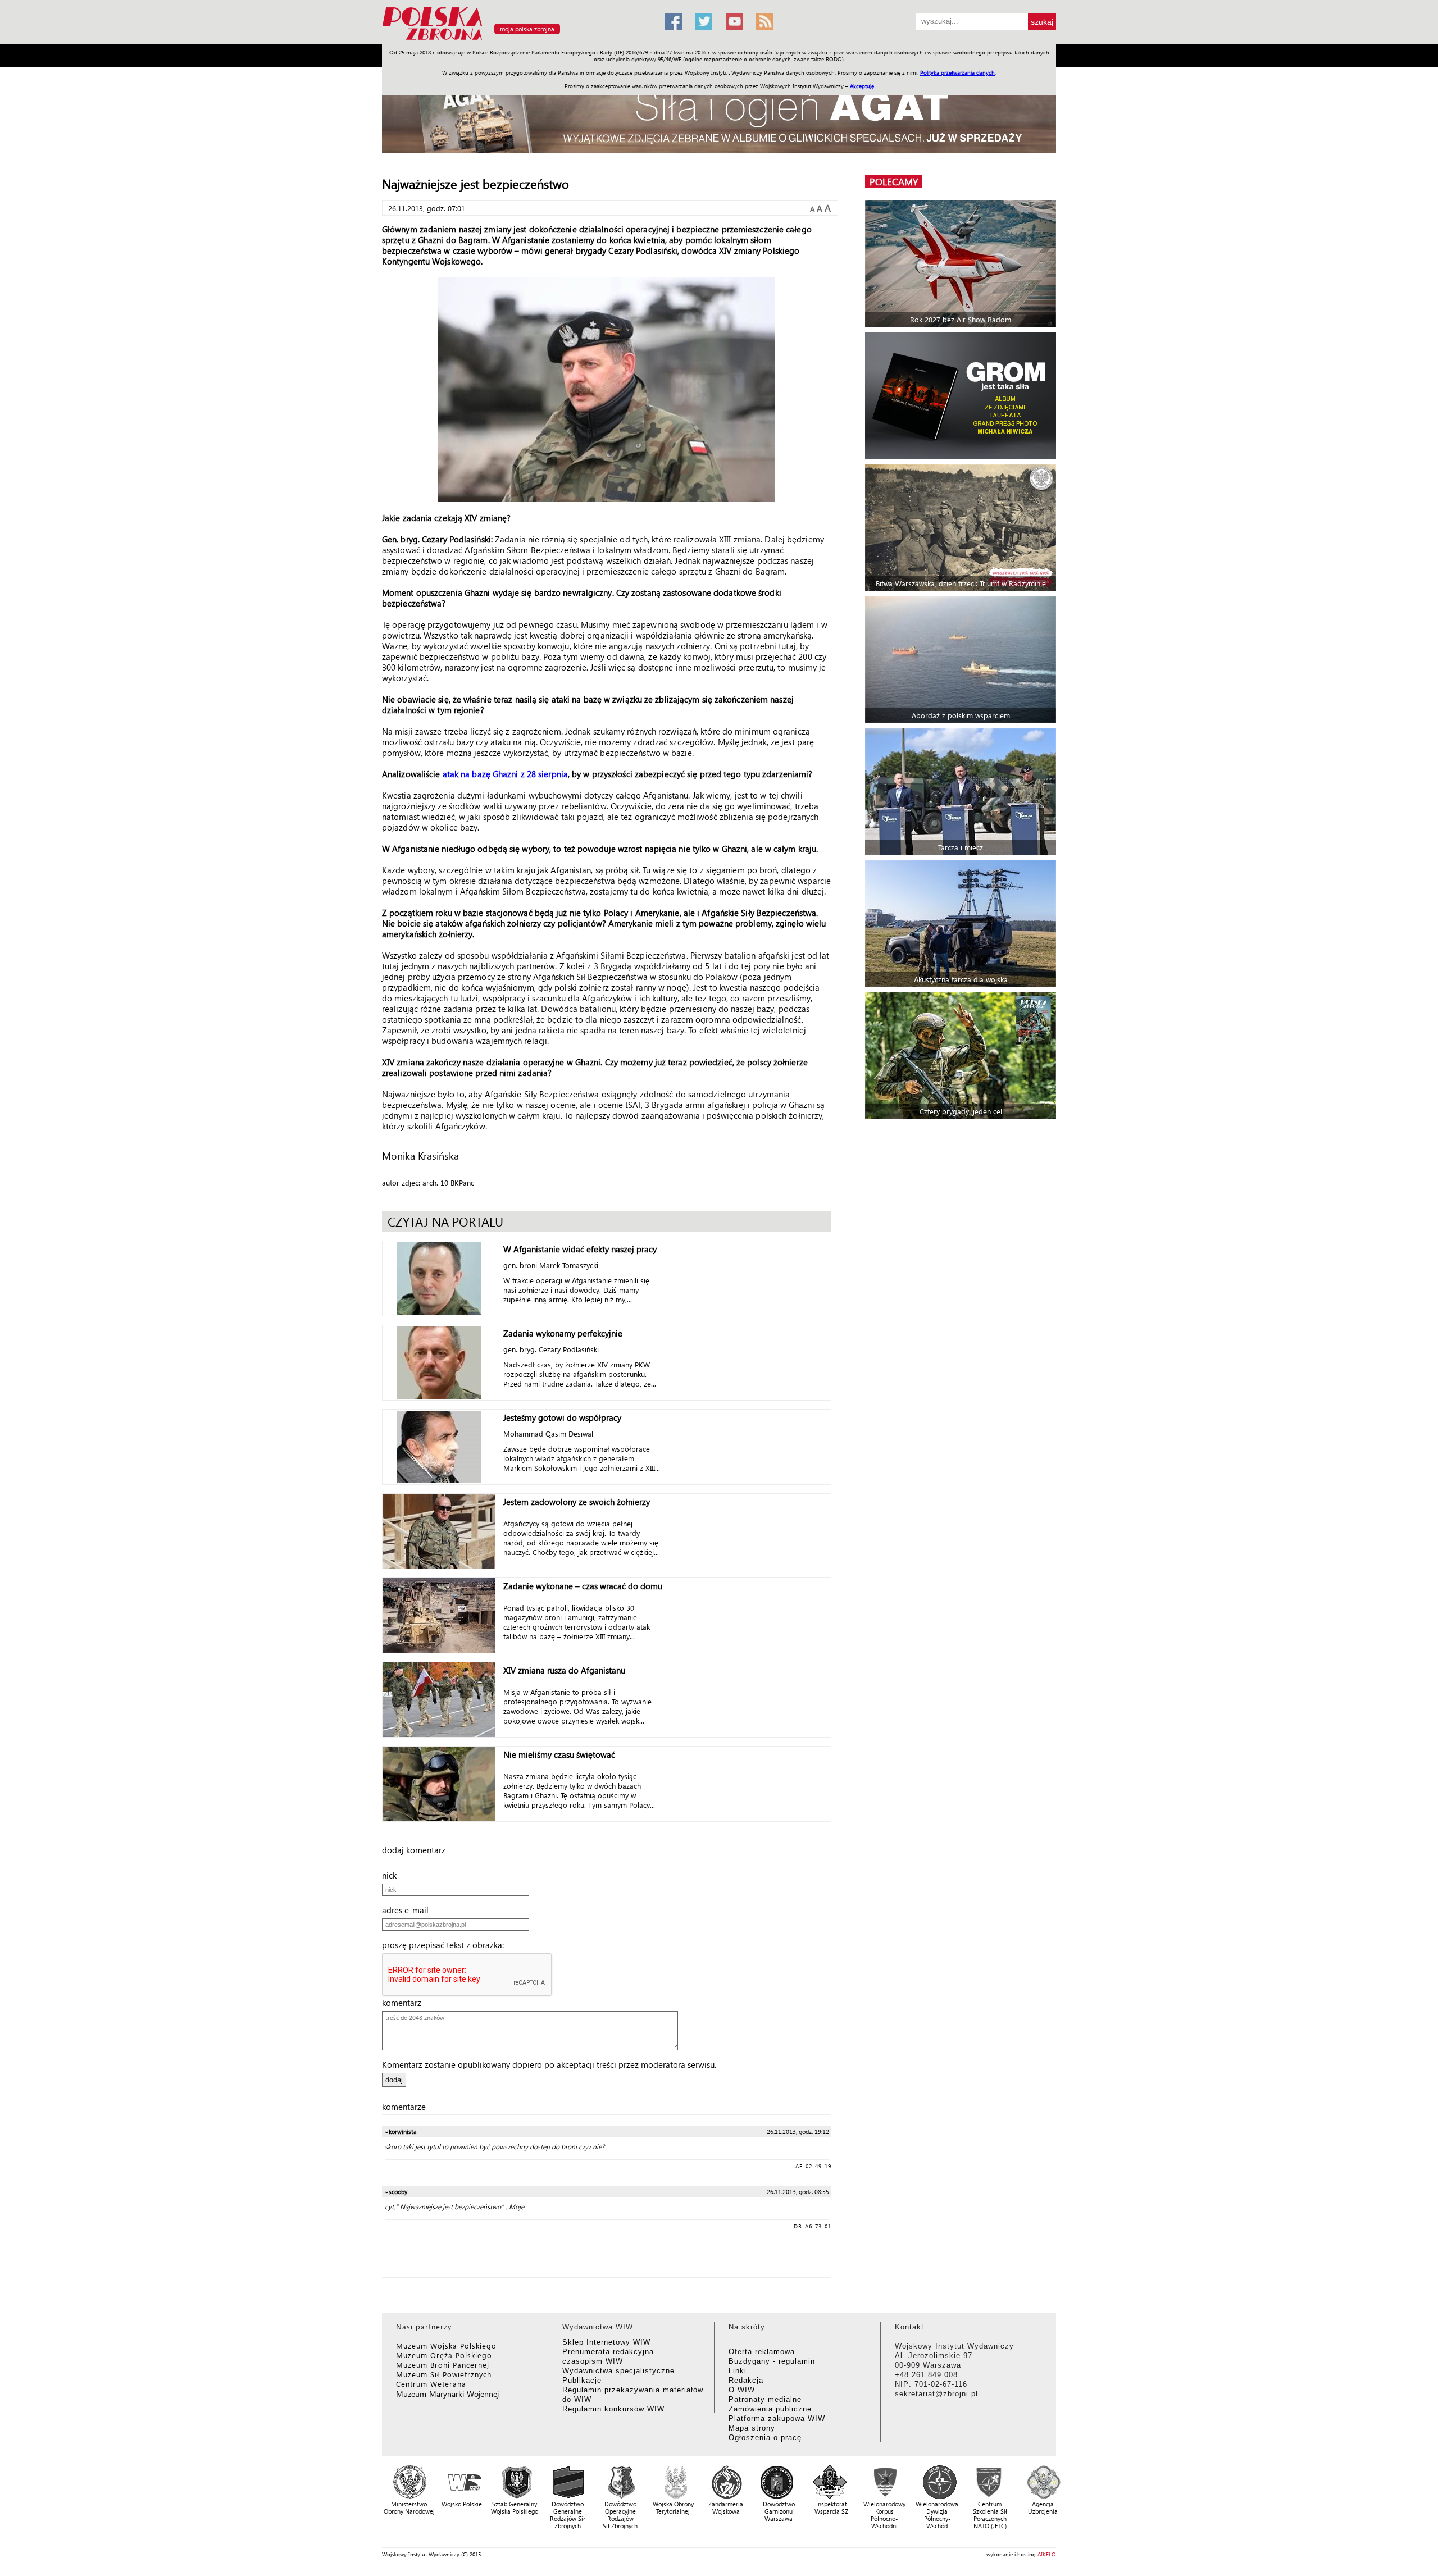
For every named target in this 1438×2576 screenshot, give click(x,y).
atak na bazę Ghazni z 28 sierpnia (505, 774)
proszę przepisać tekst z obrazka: (446, 1945)
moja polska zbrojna (527, 29)
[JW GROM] (962, 396)
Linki (738, 2371)
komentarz (405, 2003)
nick (393, 1875)
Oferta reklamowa (762, 2352)
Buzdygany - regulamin (772, 2361)
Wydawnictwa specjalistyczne (618, 2371)
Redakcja (746, 2380)
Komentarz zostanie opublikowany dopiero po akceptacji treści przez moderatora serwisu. (549, 2064)
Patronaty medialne (765, 2399)
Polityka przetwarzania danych (957, 72)
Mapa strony (752, 2428)
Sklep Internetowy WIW (606, 2342)
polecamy (894, 182)
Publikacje (582, 2380)
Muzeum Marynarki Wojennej (448, 2394)
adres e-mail (409, 1910)
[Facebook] (674, 21)
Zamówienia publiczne (770, 2409)
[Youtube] (734, 21)
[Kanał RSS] (764, 21)
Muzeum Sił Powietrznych (444, 2374)
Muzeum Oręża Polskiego (444, 2355)
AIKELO (1047, 2554)
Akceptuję (862, 86)
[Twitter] (704, 21)
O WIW (742, 2390)
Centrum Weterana (431, 2384)
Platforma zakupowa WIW (777, 2418)
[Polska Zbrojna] (517, 40)
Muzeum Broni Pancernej (443, 2365)
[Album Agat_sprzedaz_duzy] (719, 115)
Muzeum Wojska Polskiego (446, 2345)
